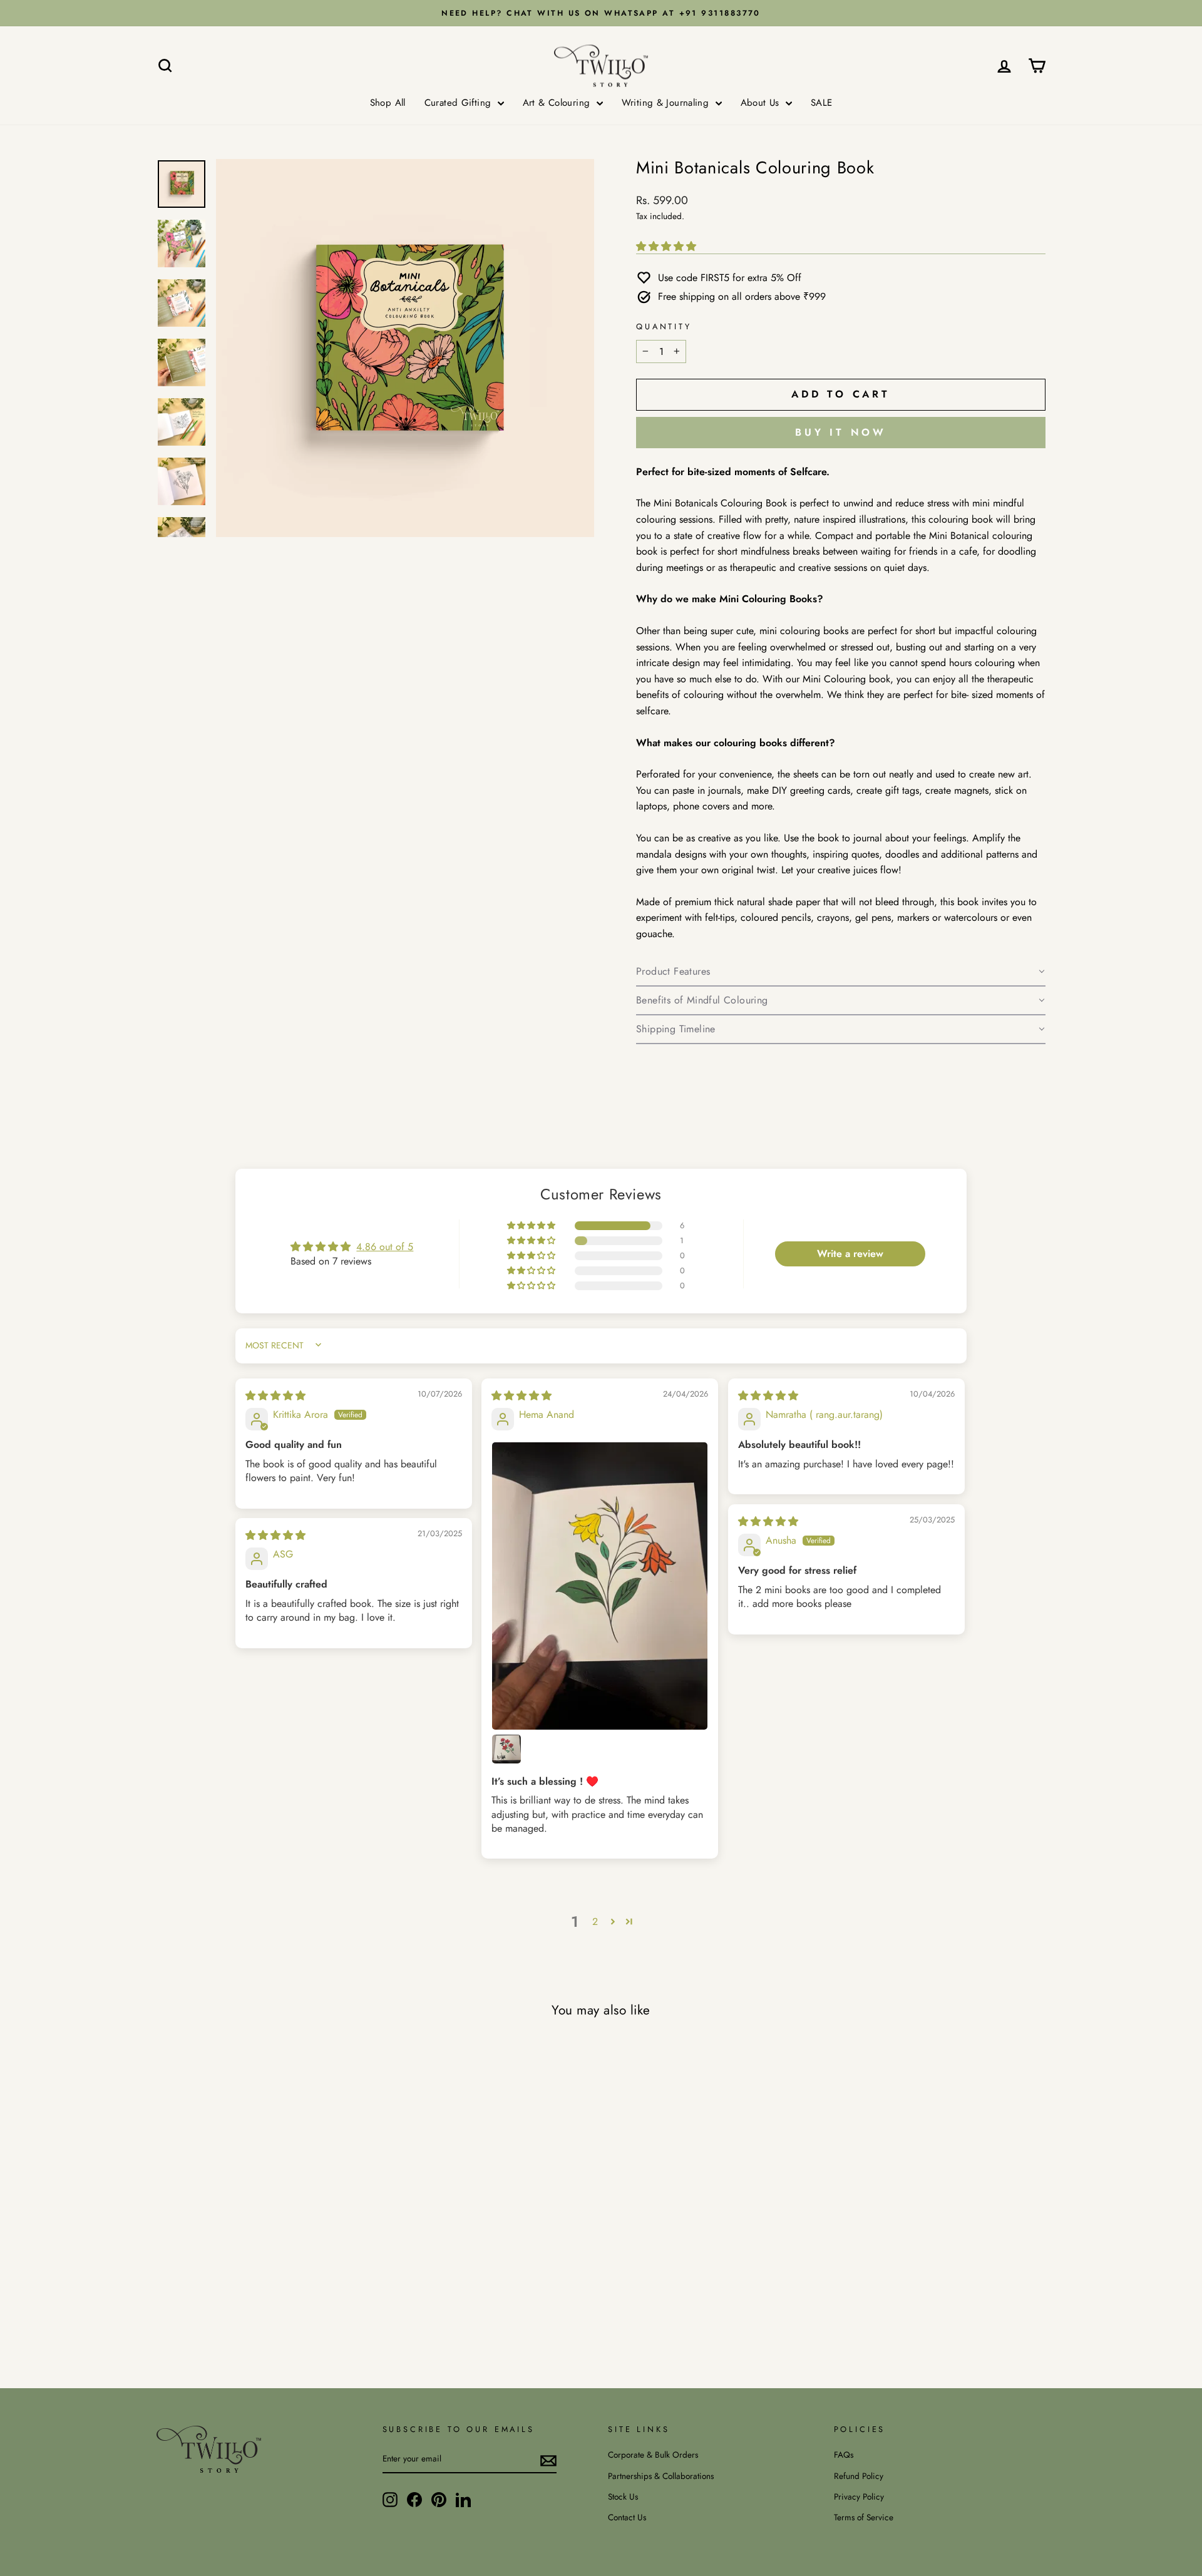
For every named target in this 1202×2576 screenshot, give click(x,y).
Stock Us (623, 2496)
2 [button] (595, 1922)
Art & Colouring (558, 103)
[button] (666, 246)
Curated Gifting (460, 103)
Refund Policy (859, 2476)
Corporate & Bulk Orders (653, 2455)
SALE (822, 103)
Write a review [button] (850, 1254)
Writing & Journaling (667, 103)
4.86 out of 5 (385, 1247)
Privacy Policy (859, 2496)
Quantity (664, 326)
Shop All (388, 103)
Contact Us (627, 2517)
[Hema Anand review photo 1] (600, 1586)
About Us (762, 103)
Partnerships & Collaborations (661, 2476)
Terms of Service (864, 2517)
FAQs (844, 2455)
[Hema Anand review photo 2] (506, 1749)
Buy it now (841, 432)
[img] (275, 1396)
